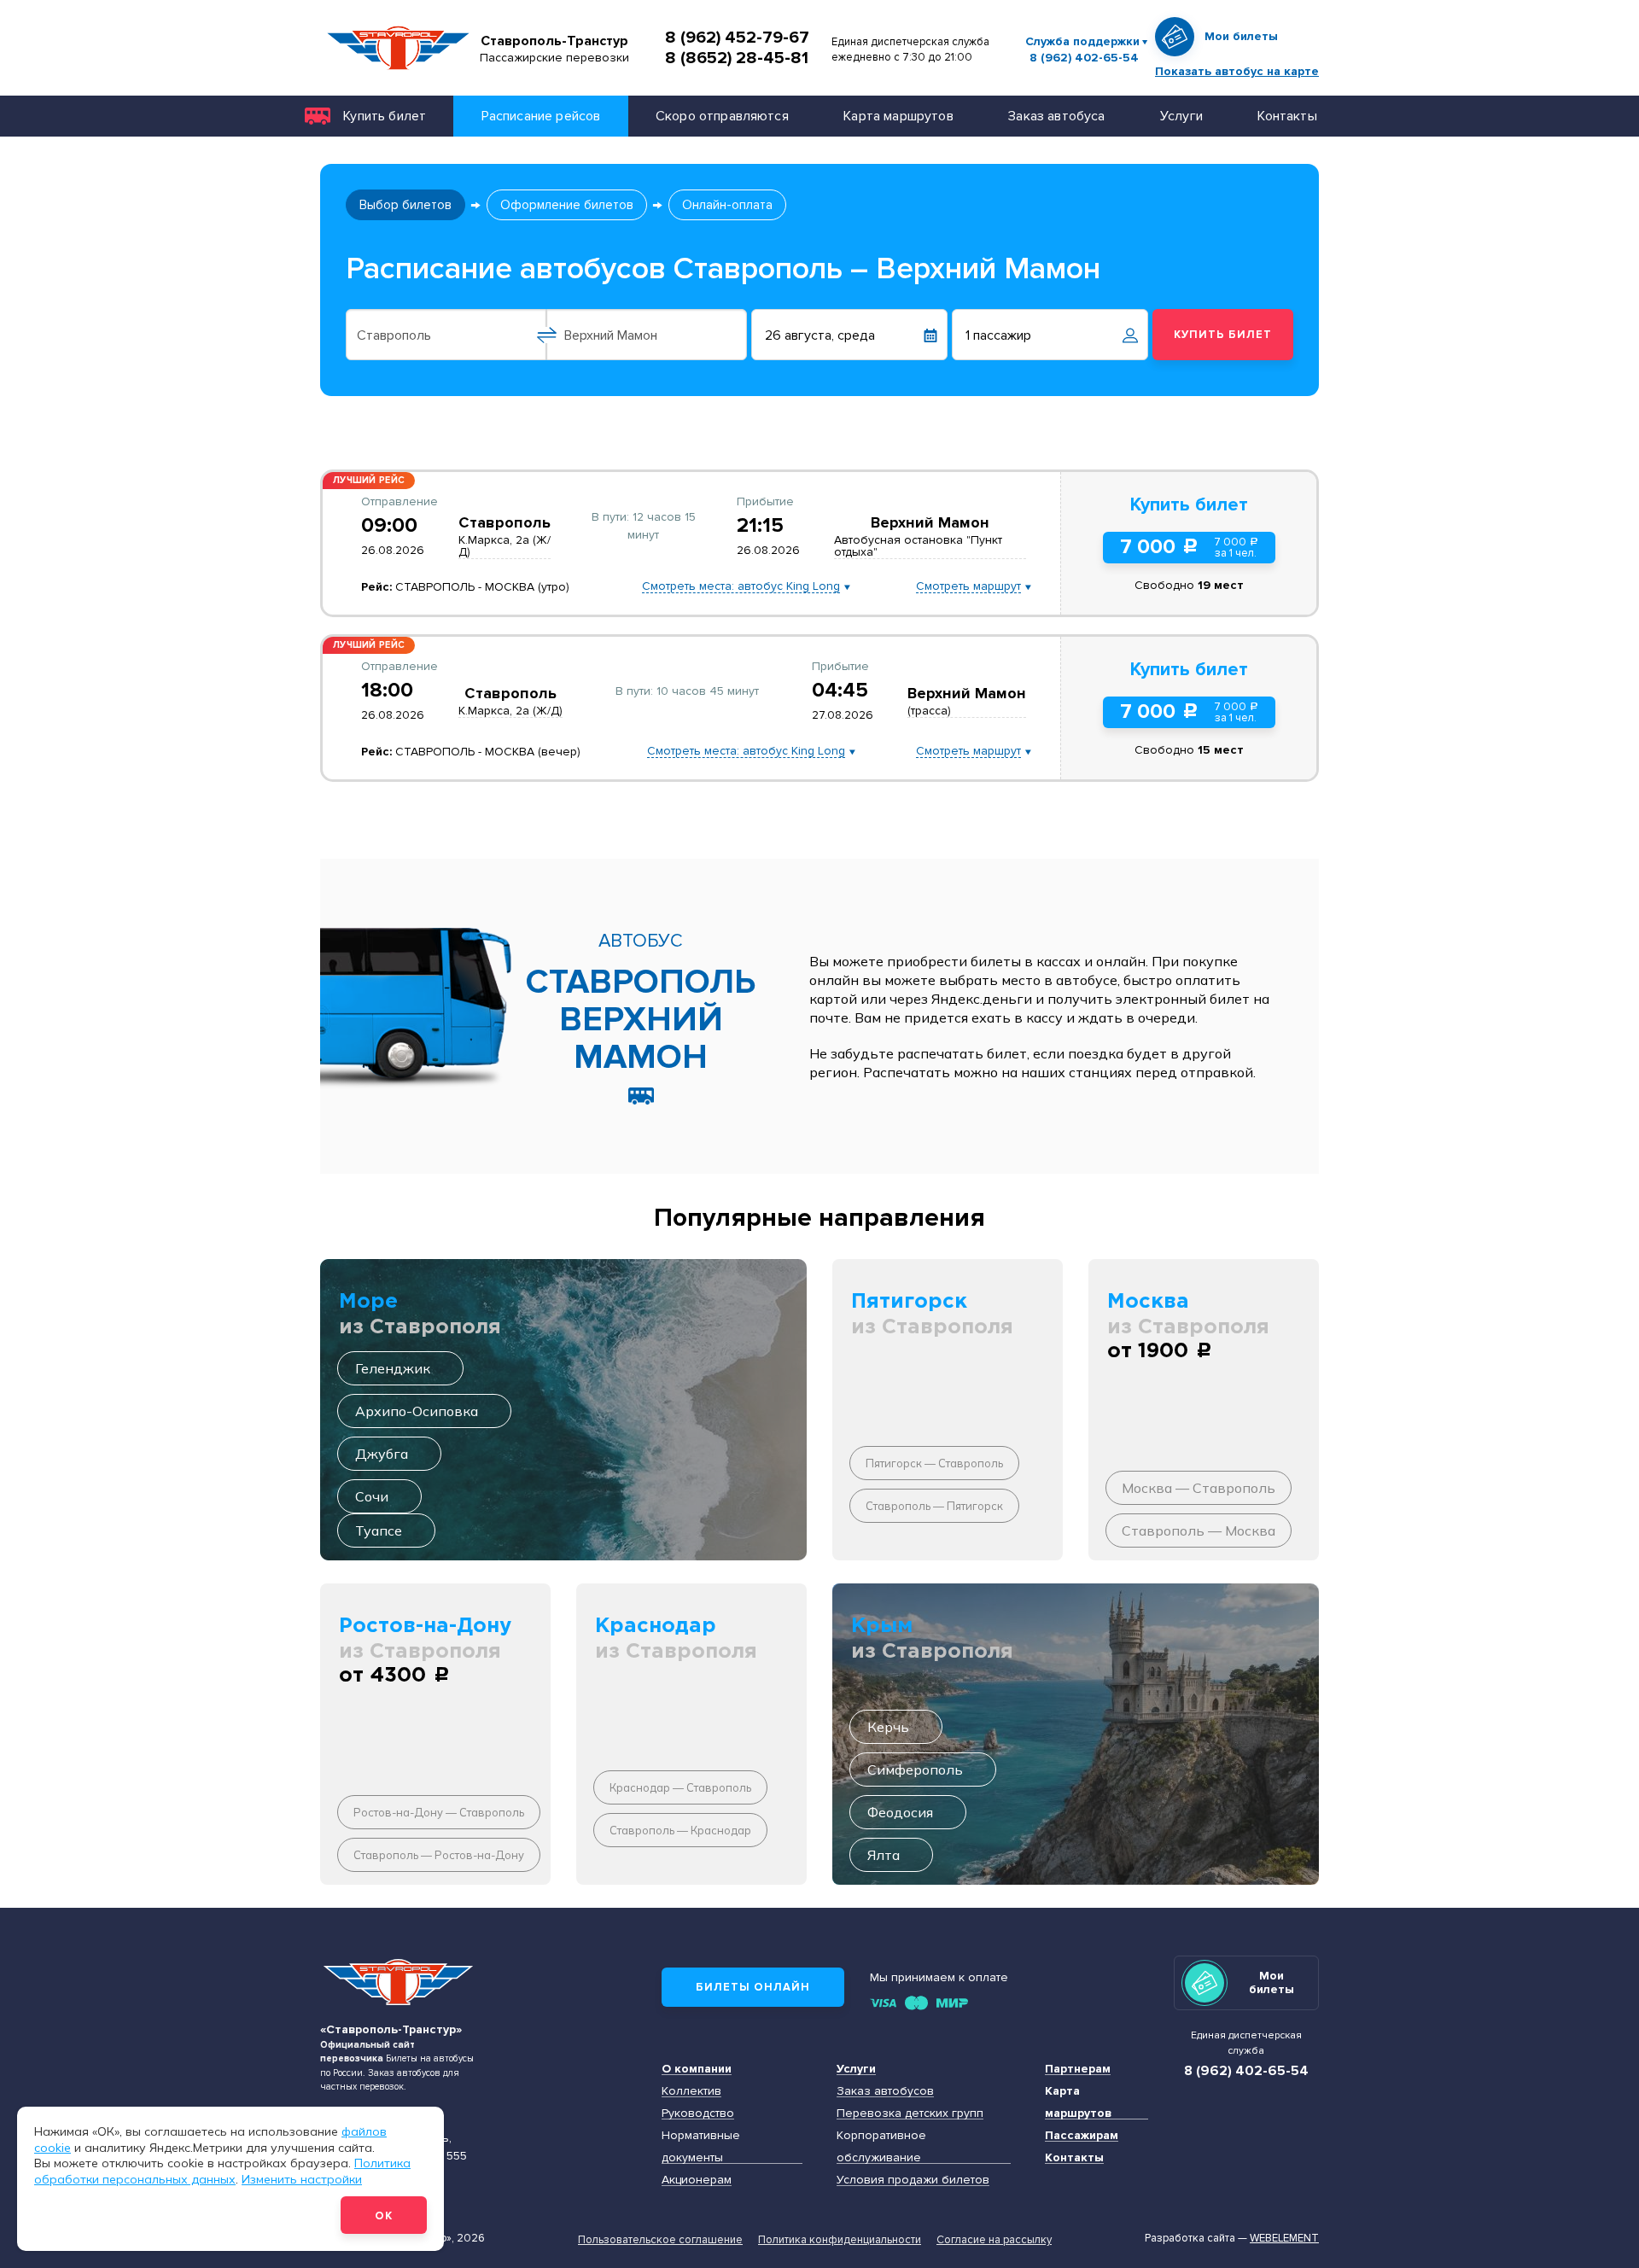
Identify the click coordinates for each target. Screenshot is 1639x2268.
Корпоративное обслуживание (881, 2146)
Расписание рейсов (541, 116)
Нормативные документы (701, 2146)
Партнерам (1078, 2069)
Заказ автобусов (885, 2091)
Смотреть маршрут (968, 587)
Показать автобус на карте (1237, 71)
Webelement (1284, 2238)
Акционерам (697, 2180)
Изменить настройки (302, 2179)
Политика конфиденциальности (840, 2240)
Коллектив (691, 2091)
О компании (697, 2069)
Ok (384, 2216)
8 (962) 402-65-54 (1084, 58)
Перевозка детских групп (910, 2113)
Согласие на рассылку (994, 2240)
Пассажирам (1082, 2135)
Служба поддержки (1082, 41)
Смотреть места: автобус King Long (741, 587)
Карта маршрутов (898, 116)
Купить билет (385, 116)
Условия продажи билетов (913, 2180)
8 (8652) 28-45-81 (737, 58)
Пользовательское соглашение (660, 2240)
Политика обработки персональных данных (222, 2171)
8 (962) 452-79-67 (737, 38)
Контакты (1287, 116)
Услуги (1181, 116)
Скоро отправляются (722, 116)
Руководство (698, 2113)
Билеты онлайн (753, 1987)
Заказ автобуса (1056, 116)
